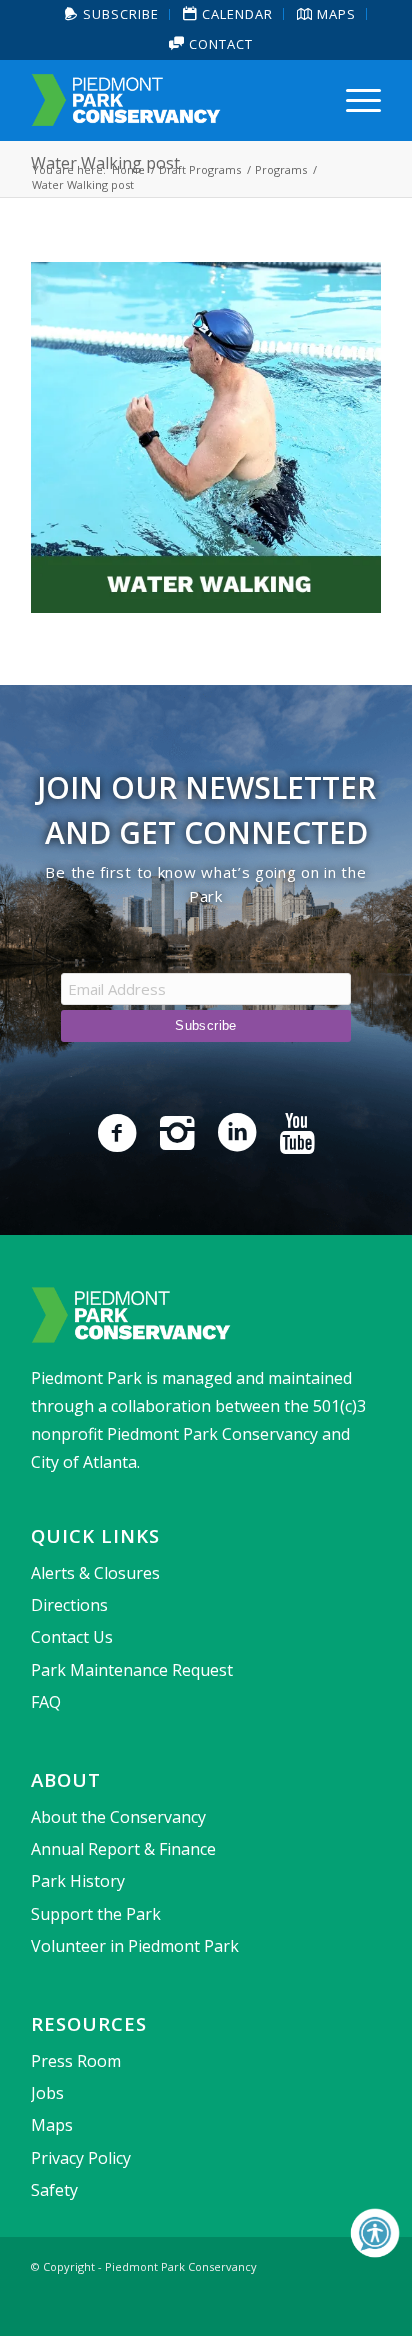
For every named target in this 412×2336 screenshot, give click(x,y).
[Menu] (353, 100)
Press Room (76, 2061)
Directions (69, 1605)
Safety (54, 2190)
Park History (78, 1881)
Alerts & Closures (95, 1573)
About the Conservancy (118, 1817)
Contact (219, 44)
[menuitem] (112, 14)
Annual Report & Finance (123, 1849)
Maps (52, 2125)
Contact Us (72, 1637)
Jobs (47, 2093)
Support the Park (96, 1914)
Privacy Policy (81, 2158)
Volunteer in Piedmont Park (135, 1946)
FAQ (46, 1702)
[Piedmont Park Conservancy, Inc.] (171, 100)
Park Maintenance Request (132, 1670)
